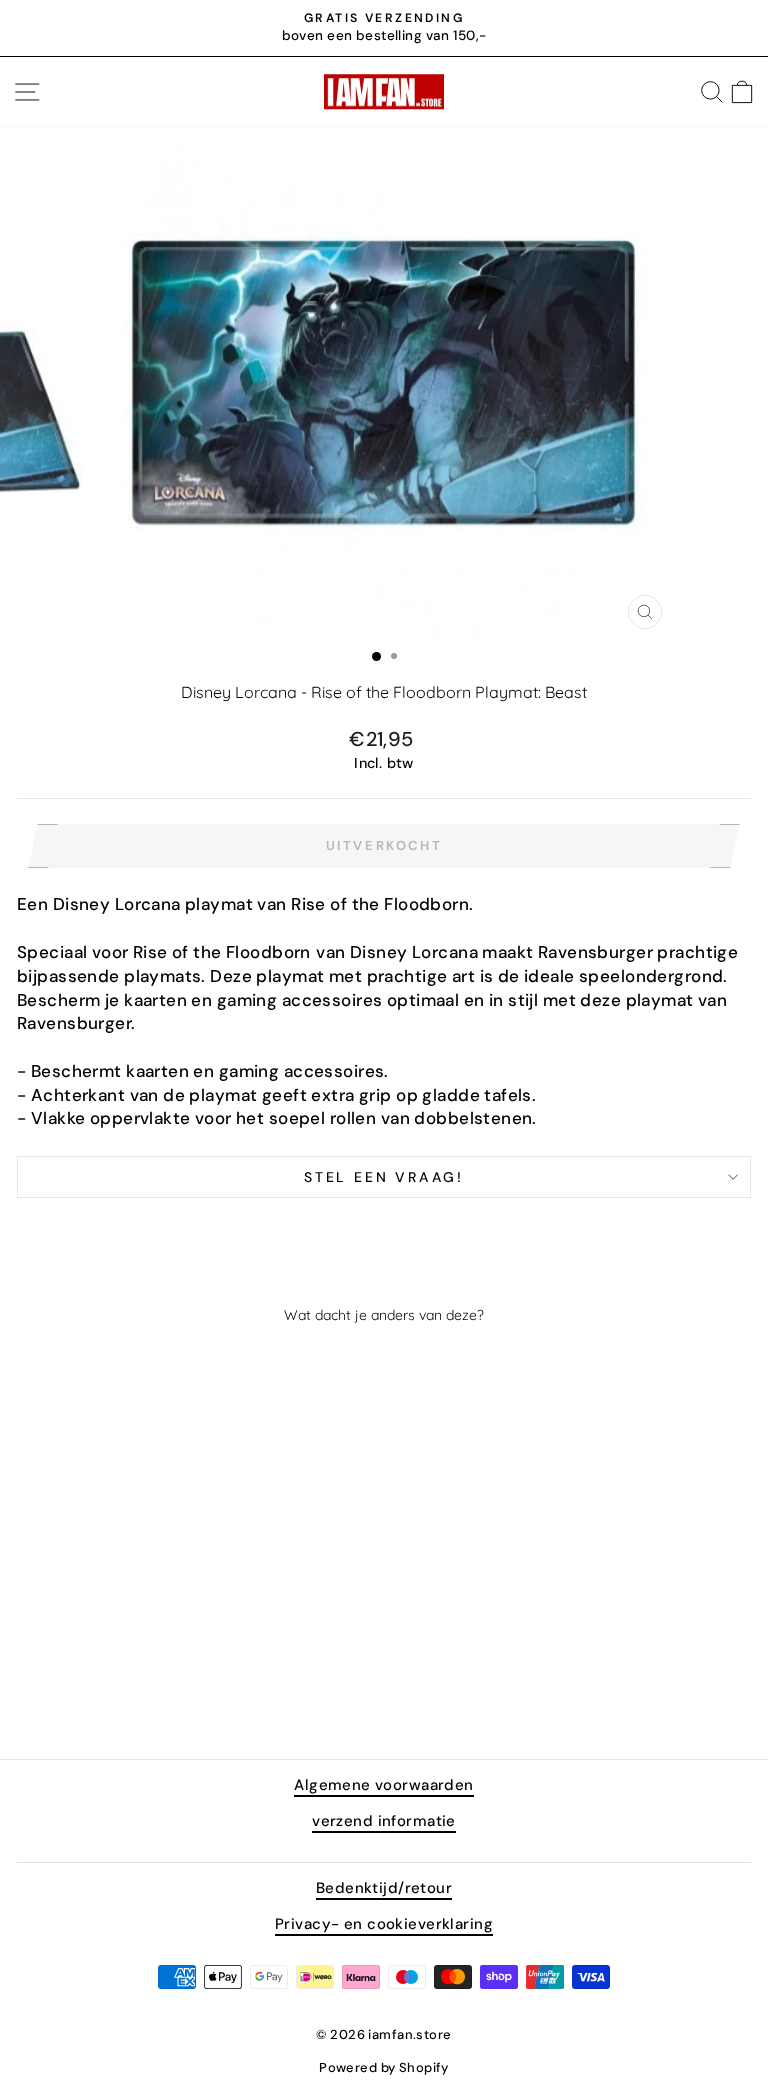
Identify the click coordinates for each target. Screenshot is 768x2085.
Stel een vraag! (384, 1177)
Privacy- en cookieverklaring (384, 1924)
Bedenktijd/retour (384, 1888)
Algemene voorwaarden (384, 1785)
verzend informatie (384, 1821)
